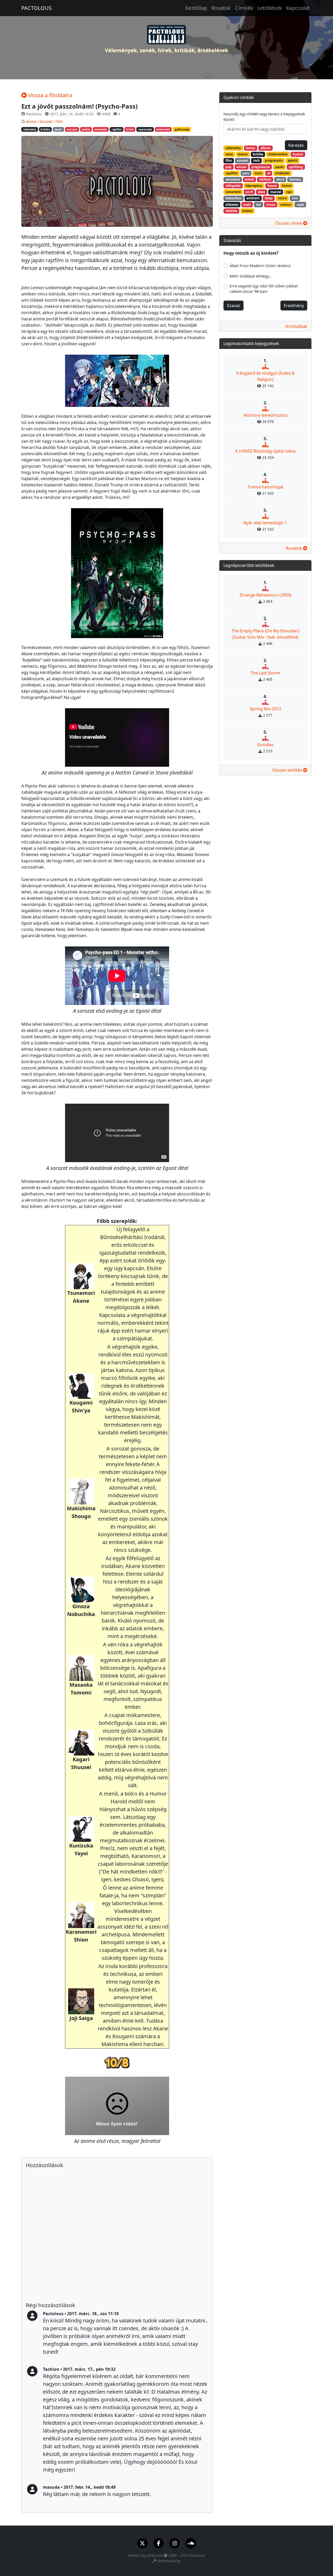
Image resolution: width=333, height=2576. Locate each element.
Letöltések (270, 8)
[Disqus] (117, 2235)
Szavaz (233, 306)
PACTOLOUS (36, 8)
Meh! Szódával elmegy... (251, 276)
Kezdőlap (196, 8)
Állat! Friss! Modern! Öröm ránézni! (260, 266)
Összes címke (289, 223)
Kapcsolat (298, 8)
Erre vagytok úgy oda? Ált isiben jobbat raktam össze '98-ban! (264, 289)
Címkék (244, 8)
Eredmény (294, 306)
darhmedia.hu (169, 2561)
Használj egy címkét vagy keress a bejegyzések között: (264, 117)
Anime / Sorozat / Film (44, 121)
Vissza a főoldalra (50, 95)
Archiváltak (296, 326)
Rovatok (221, 8)
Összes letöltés (288, 770)
